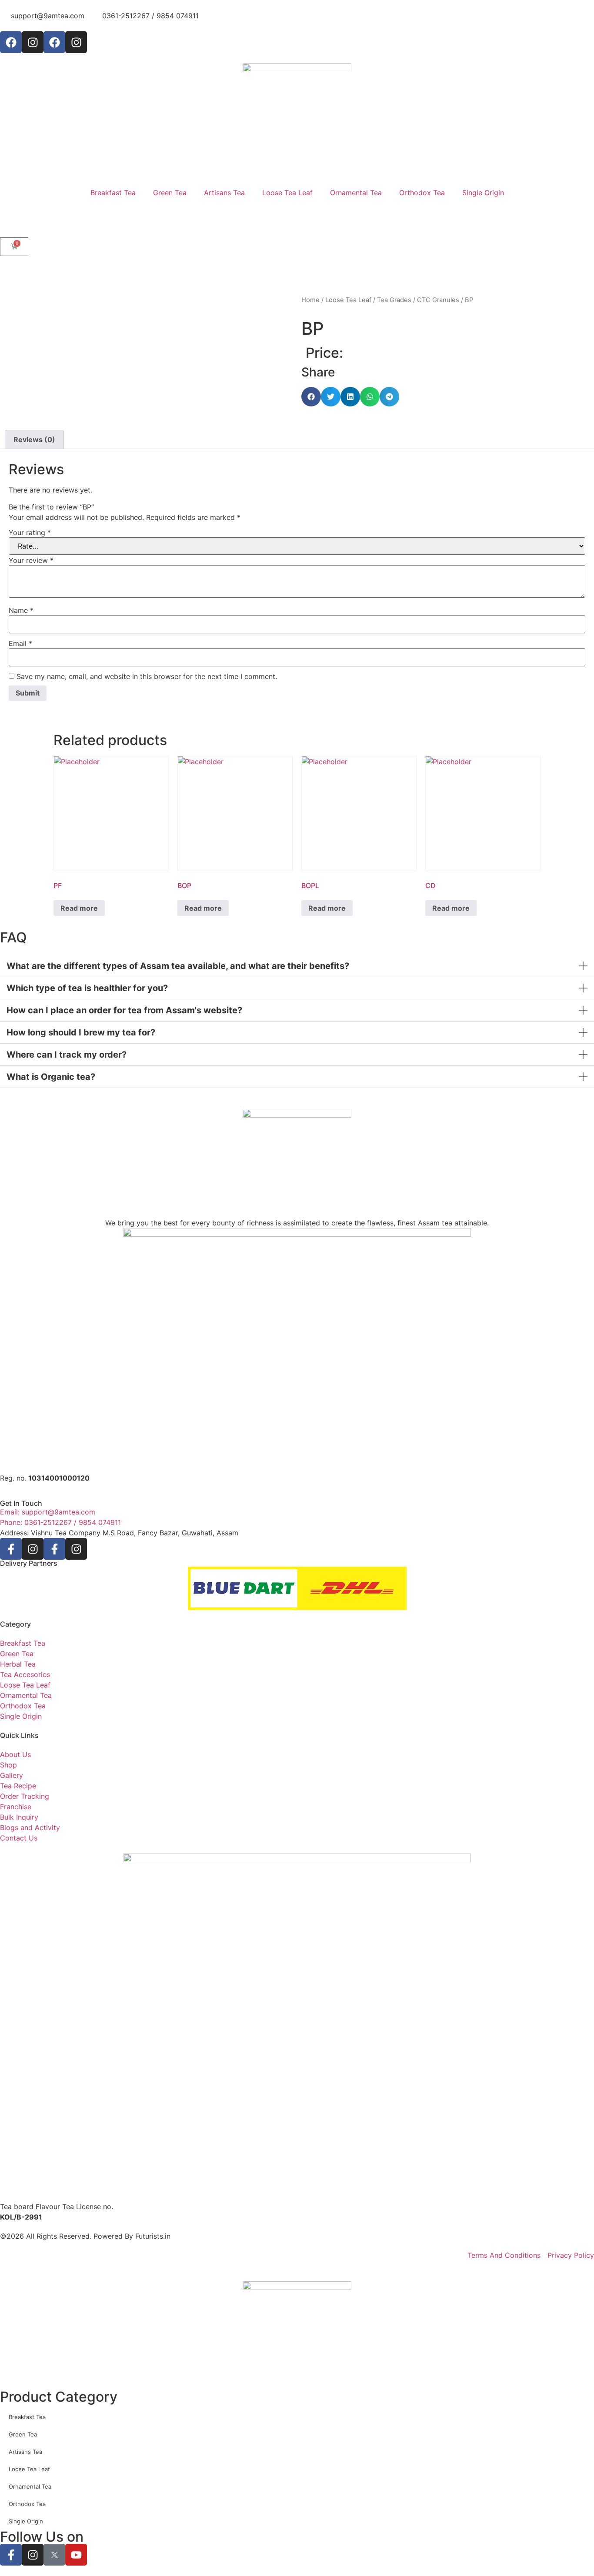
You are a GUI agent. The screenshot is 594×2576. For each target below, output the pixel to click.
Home (310, 300)
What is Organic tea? (51, 1077)
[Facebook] (11, 42)
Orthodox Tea (422, 193)
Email (20, 643)
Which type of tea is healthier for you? (87, 988)
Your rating (30, 533)
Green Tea (170, 193)
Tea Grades (394, 300)
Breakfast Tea (113, 193)
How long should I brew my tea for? (81, 1032)
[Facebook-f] (11, 1549)
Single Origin (483, 193)
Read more (79, 908)
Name (21, 610)
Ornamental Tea (356, 193)
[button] (311, 397)
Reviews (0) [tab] (34, 439)
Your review (31, 560)
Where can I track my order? (67, 1055)
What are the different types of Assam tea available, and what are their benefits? (178, 966)
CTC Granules (438, 300)
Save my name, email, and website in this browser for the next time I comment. (147, 676)
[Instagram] (33, 42)
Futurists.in (153, 2236)
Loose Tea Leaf (287, 193)
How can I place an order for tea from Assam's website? (124, 1010)
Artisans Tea (224, 193)
